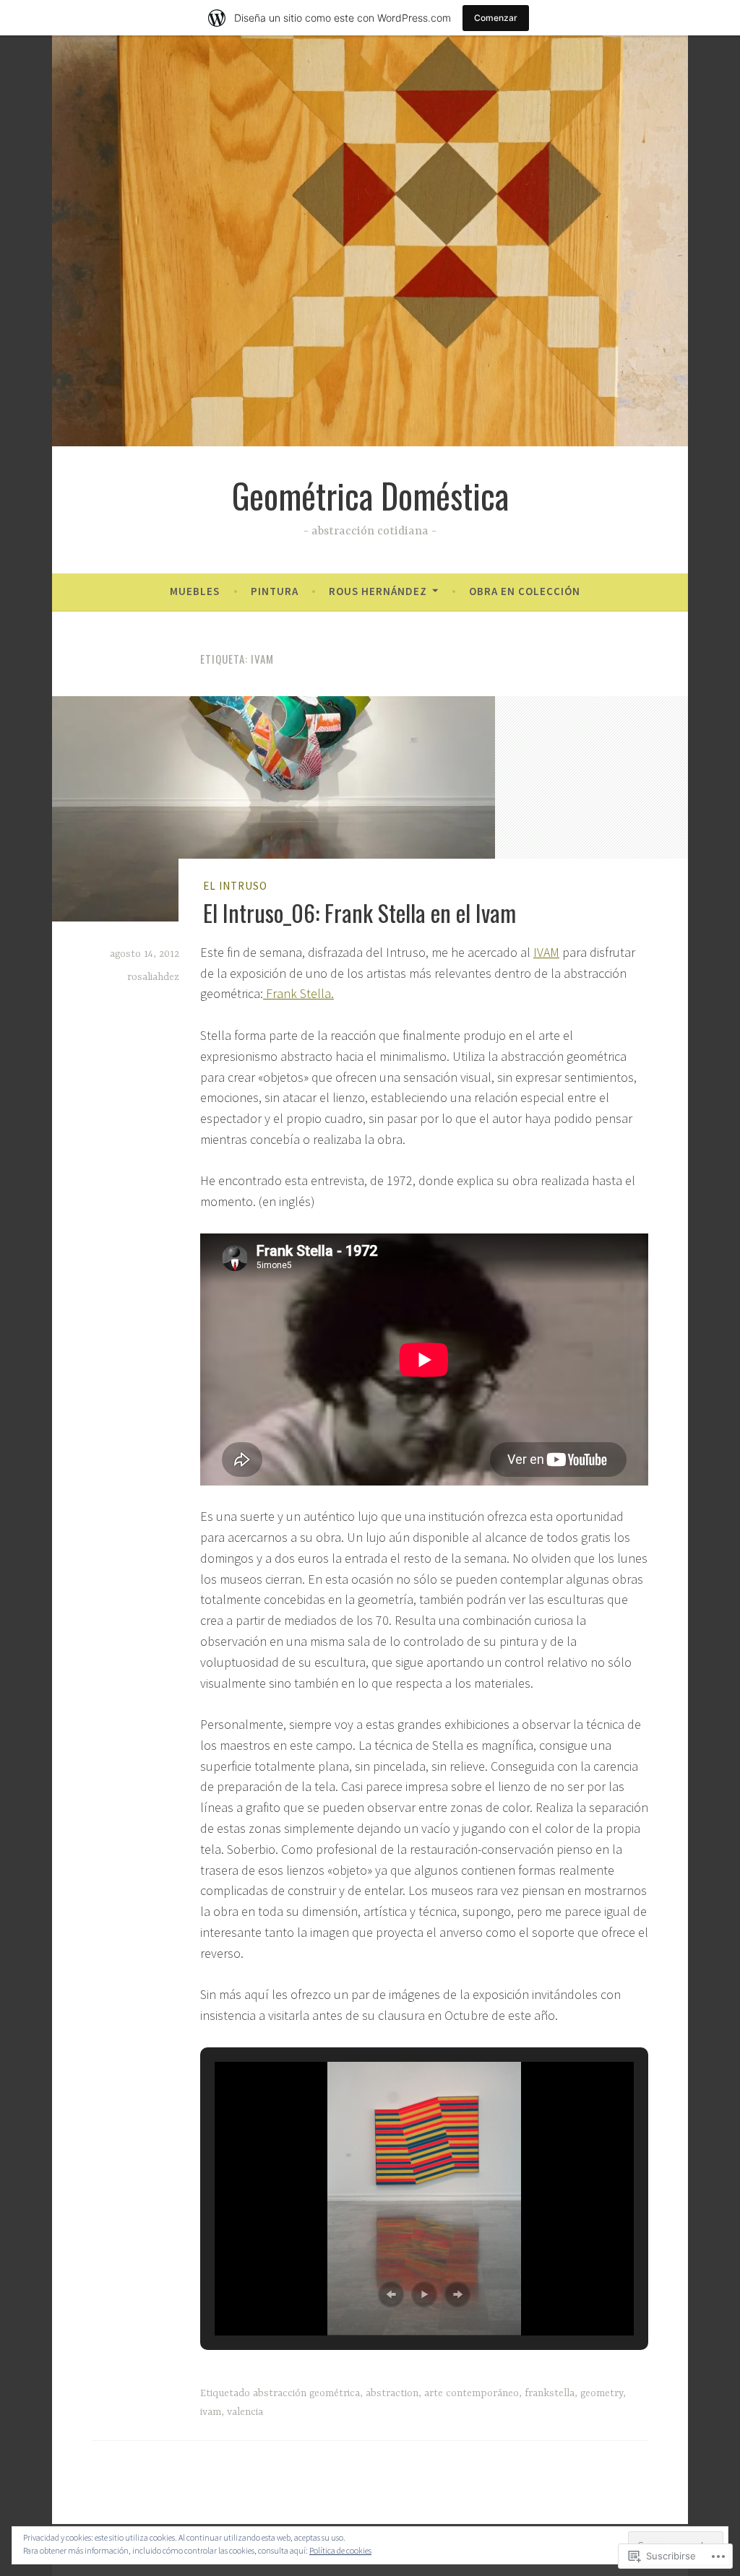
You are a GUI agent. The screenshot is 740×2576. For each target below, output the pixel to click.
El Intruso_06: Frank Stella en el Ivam (360, 912)
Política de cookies (340, 2550)
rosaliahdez (153, 977)
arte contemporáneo (472, 2393)
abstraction (392, 2393)
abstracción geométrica (306, 2393)
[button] (391, 2294)
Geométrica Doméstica (370, 495)
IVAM (546, 952)
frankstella (550, 2393)
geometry (602, 2393)
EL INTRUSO (235, 886)
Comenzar (496, 18)
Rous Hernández (378, 591)
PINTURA (275, 591)
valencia (245, 2412)
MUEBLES (195, 591)
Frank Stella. (298, 993)
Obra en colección (525, 591)
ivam (211, 2412)
